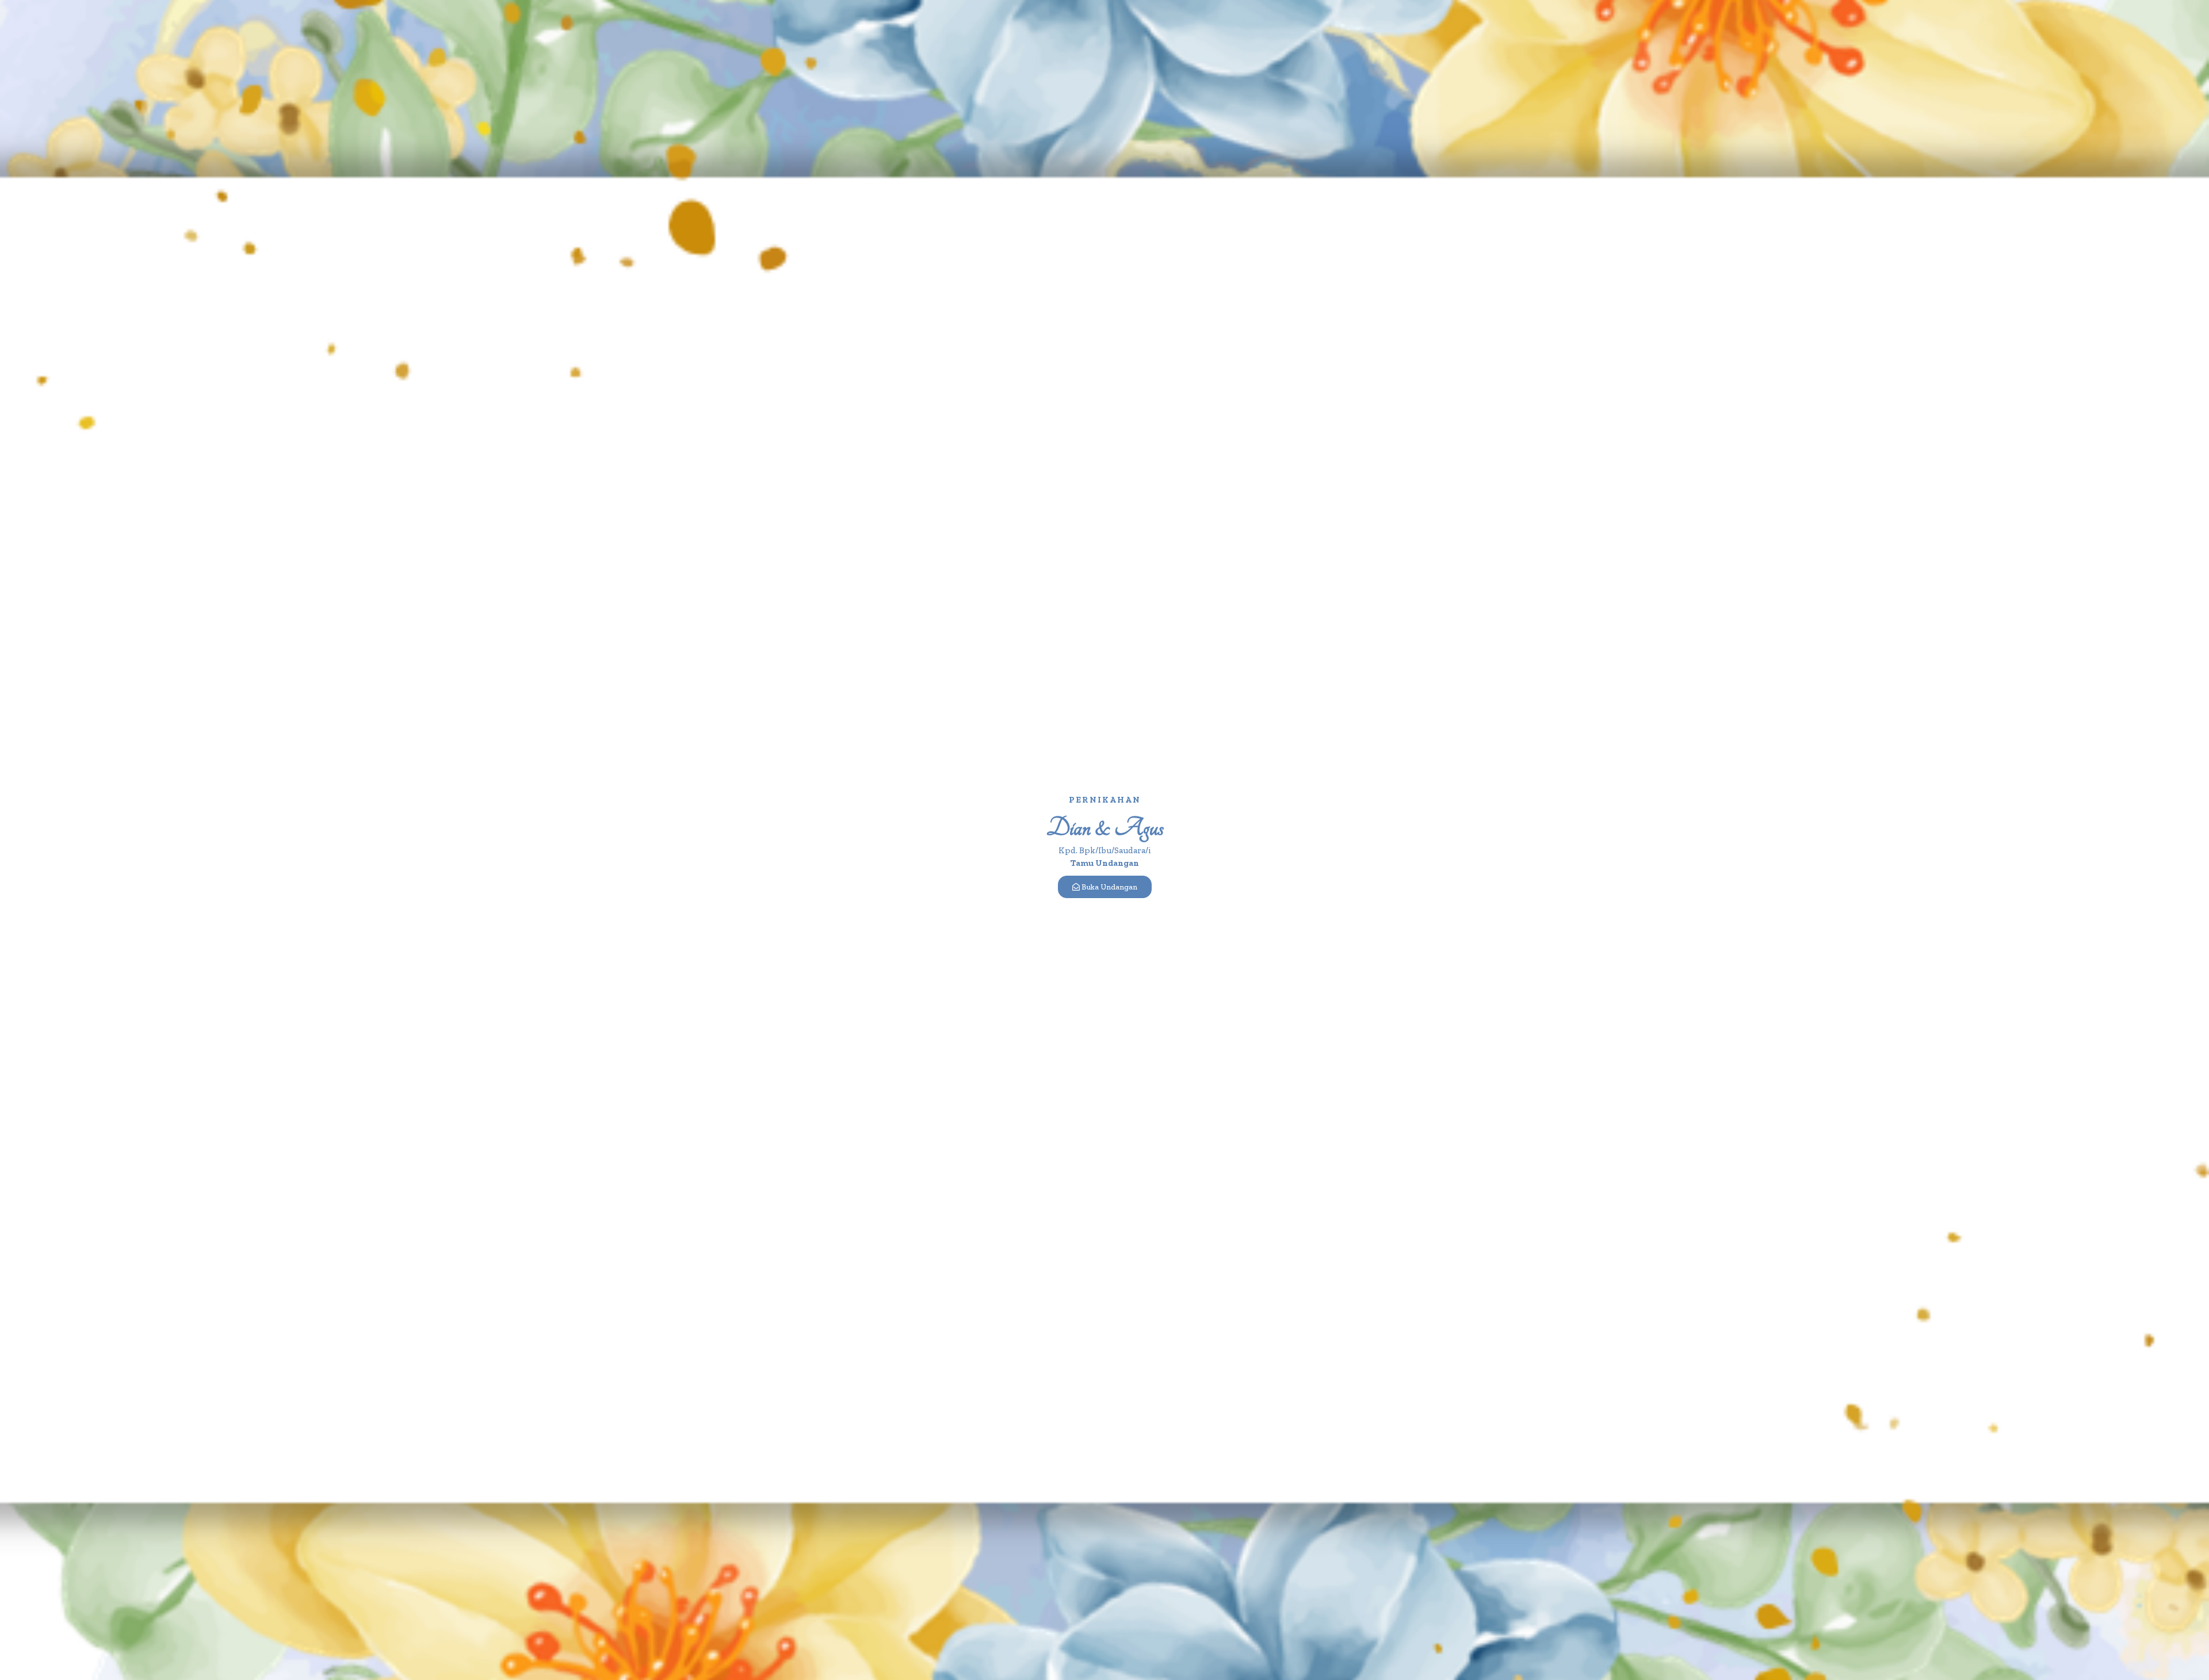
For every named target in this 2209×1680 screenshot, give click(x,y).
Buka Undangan (1109, 887)
